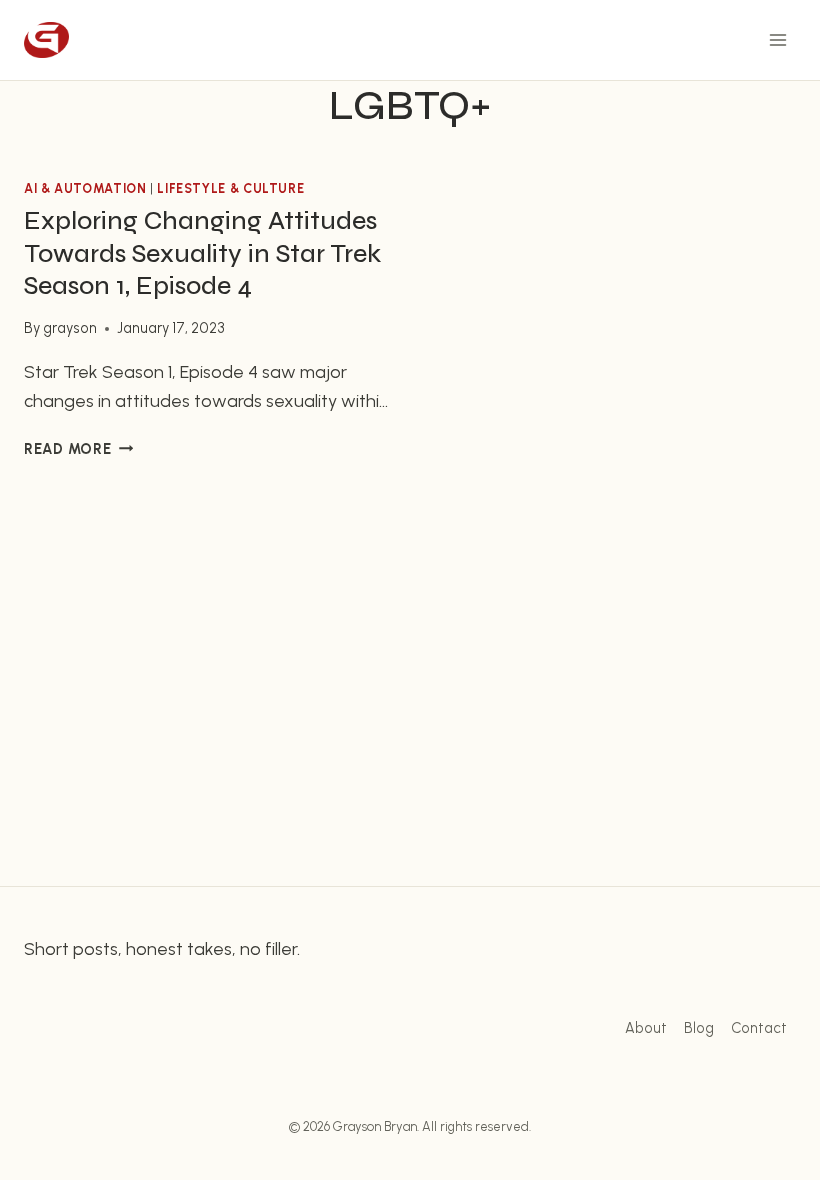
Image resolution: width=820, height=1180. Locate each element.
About (646, 1028)
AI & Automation (85, 188)
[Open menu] (777, 39)
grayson (70, 328)
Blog (699, 1028)
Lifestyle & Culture (230, 188)
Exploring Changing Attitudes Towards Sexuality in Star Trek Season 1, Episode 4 (202, 253)
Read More (78, 449)
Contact (759, 1028)
